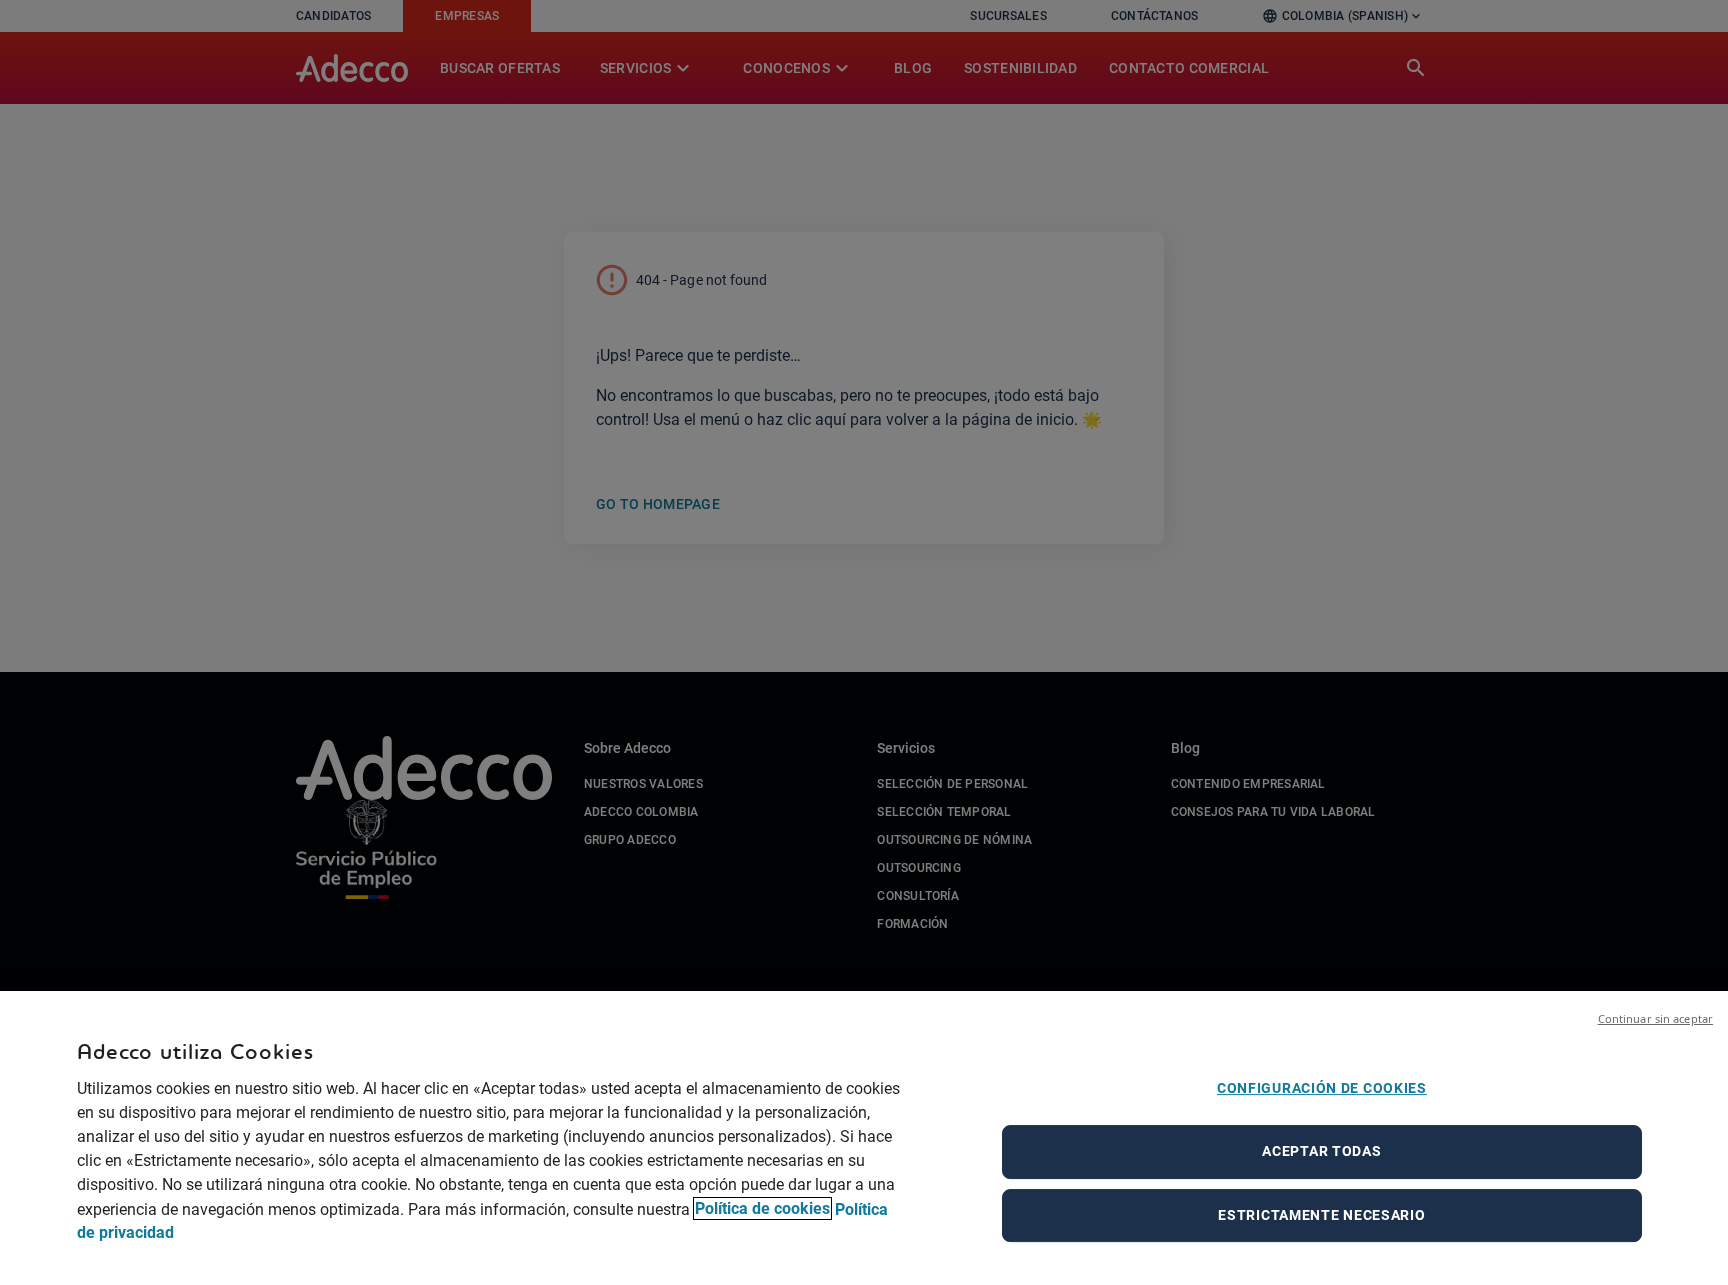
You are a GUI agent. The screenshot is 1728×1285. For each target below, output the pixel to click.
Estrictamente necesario (1321, 1215)
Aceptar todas (1321, 1151)
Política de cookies (762, 1208)
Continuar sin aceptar (1655, 1018)
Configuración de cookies (1322, 1088)
